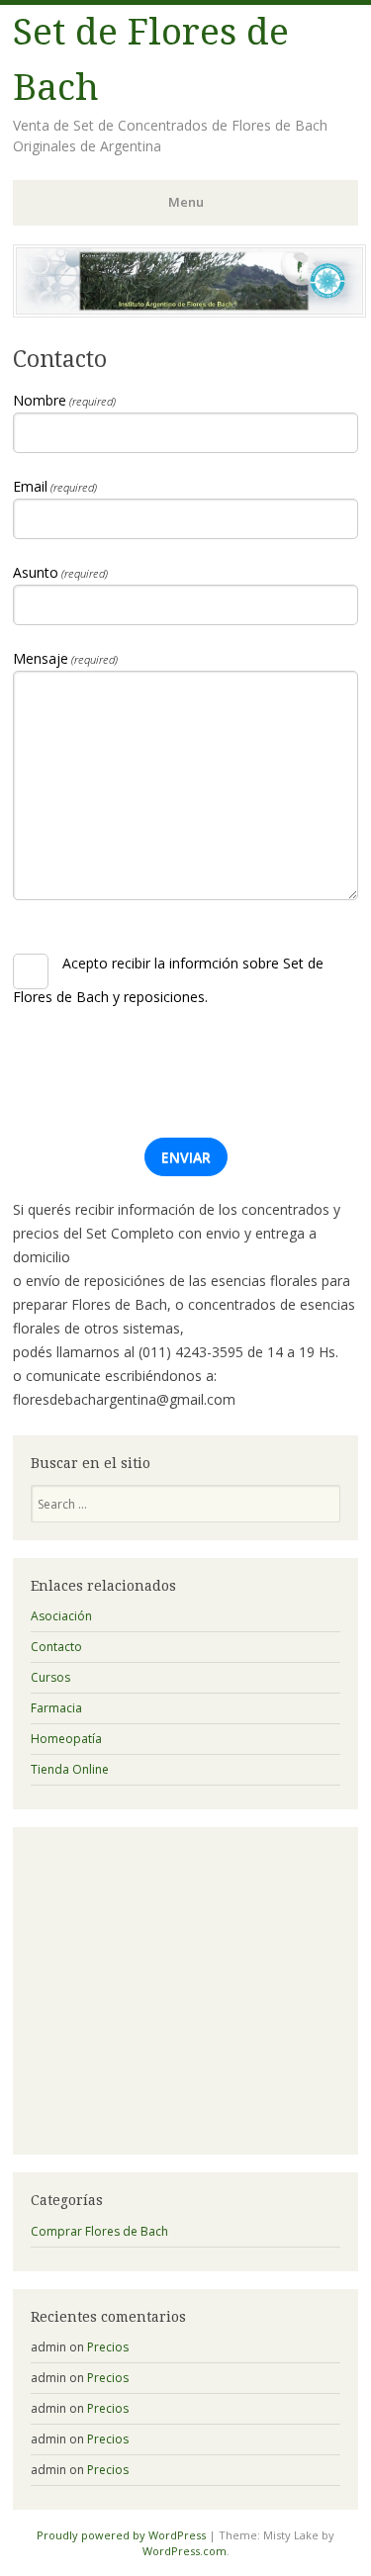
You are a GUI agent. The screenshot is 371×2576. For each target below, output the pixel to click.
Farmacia (56, 1708)
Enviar (186, 1157)
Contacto (56, 1647)
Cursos (50, 1677)
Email (55, 487)
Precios (108, 2347)
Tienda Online (70, 1769)
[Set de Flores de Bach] (189, 312)
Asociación (61, 1616)
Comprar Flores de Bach (99, 2231)
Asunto (60, 573)
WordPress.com (185, 2551)
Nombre (64, 401)
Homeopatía (66, 1739)
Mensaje (65, 659)
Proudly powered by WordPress (121, 2535)
